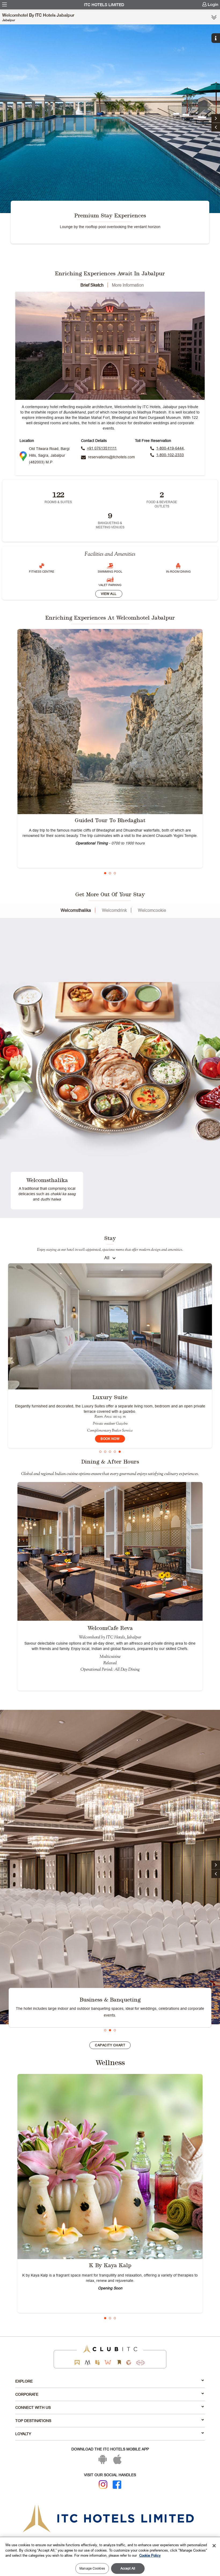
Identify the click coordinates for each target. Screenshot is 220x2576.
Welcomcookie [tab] (152, 910)
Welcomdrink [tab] (114, 910)
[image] (110, 722)
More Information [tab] (128, 285)
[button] (216, 127)
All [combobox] (107, 1258)
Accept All (128, 2568)
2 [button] (110, 873)
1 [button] (105, 873)
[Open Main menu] (5, 5)
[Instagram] (103, 2484)
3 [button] (115, 873)
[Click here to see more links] (214, 17)
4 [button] (115, 1452)
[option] (110, 135)
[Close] (214, 2546)
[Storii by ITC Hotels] (119, 2363)
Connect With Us (33, 2407)
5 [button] (120, 1452)
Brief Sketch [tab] (92, 285)
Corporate (27, 2394)
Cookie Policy (150, 2555)
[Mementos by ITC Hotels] (88, 2363)
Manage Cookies (92, 2568)
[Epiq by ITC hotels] (97, 2363)
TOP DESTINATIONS (33, 2421)
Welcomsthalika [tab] (76, 910)
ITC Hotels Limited (104, 5)
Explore (24, 2381)
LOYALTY (23, 2434)
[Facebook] (117, 2485)
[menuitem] (5, 5)
